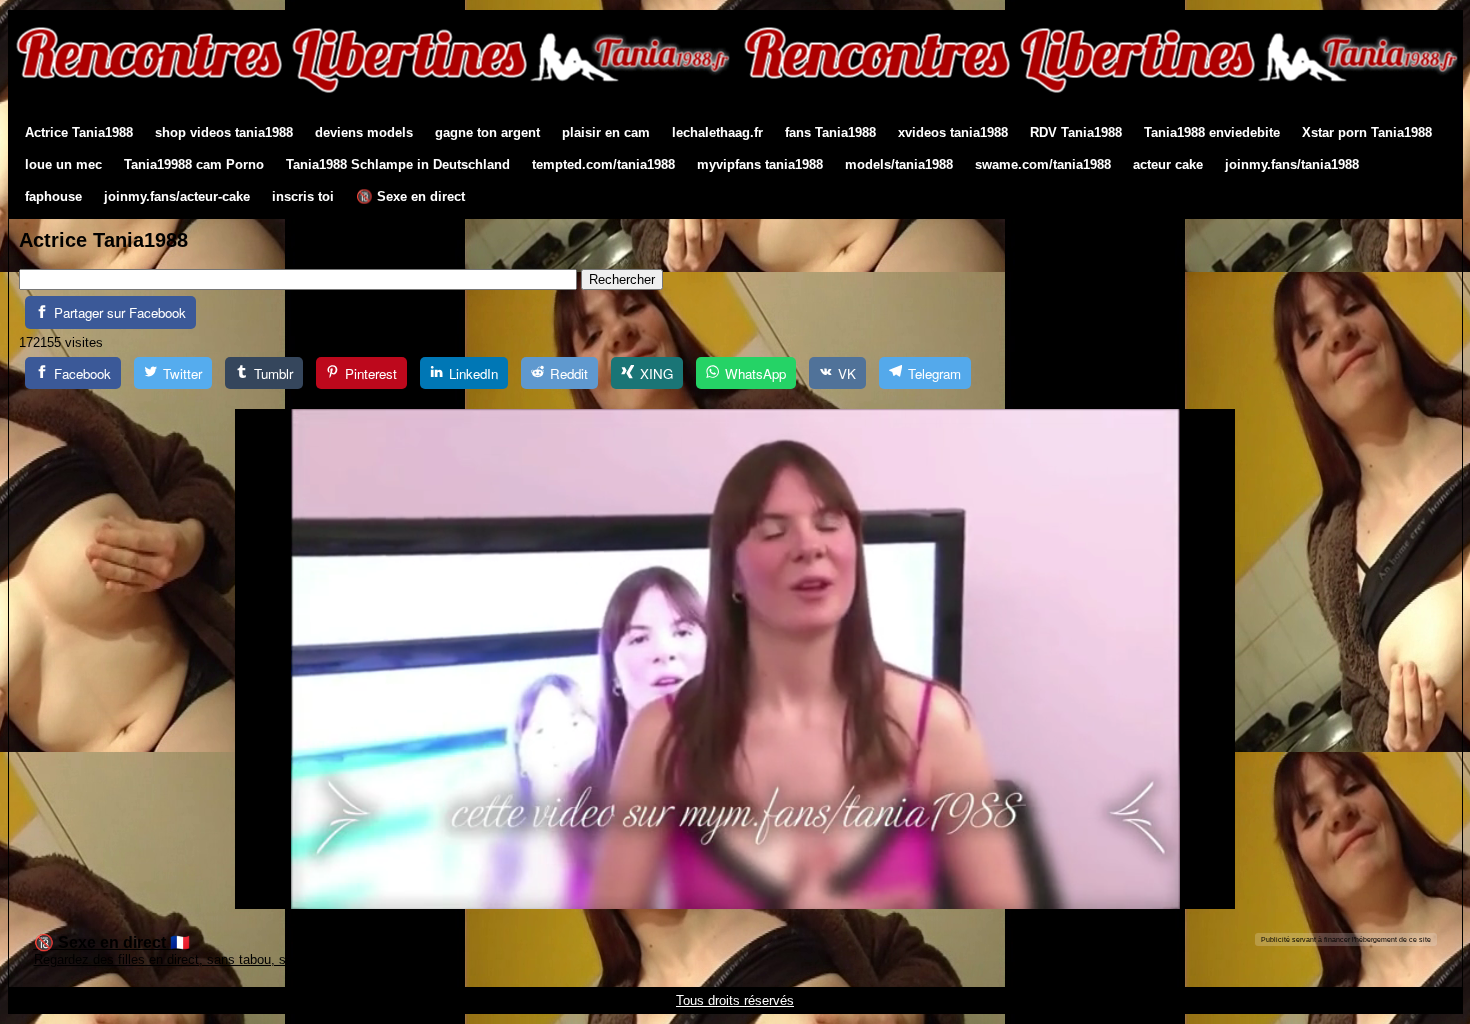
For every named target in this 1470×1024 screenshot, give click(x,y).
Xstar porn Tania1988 (1367, 132)
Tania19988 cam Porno (194, 164)
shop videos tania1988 (224, 132)
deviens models (364, 132)
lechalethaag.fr (717, 132)
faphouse (53, 196)
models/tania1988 (899, 164)
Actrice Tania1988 (79, 132)
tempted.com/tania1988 (603, 164)
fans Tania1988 (830, 132)
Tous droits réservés (735, 1000)
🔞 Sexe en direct (410, 196)
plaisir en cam (606, 132)
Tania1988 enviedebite (1212, 132)
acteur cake (1168, 164)
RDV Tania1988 (1076, 132)
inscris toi (303, 196)
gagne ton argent (487, 132)
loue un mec (63, 164)
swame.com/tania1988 (1043, 164)
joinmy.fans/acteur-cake (177, 196)
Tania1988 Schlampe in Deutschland (398, 164)
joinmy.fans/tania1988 (1292, 164)
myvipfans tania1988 (760, 164)
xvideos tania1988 (953, 132)
